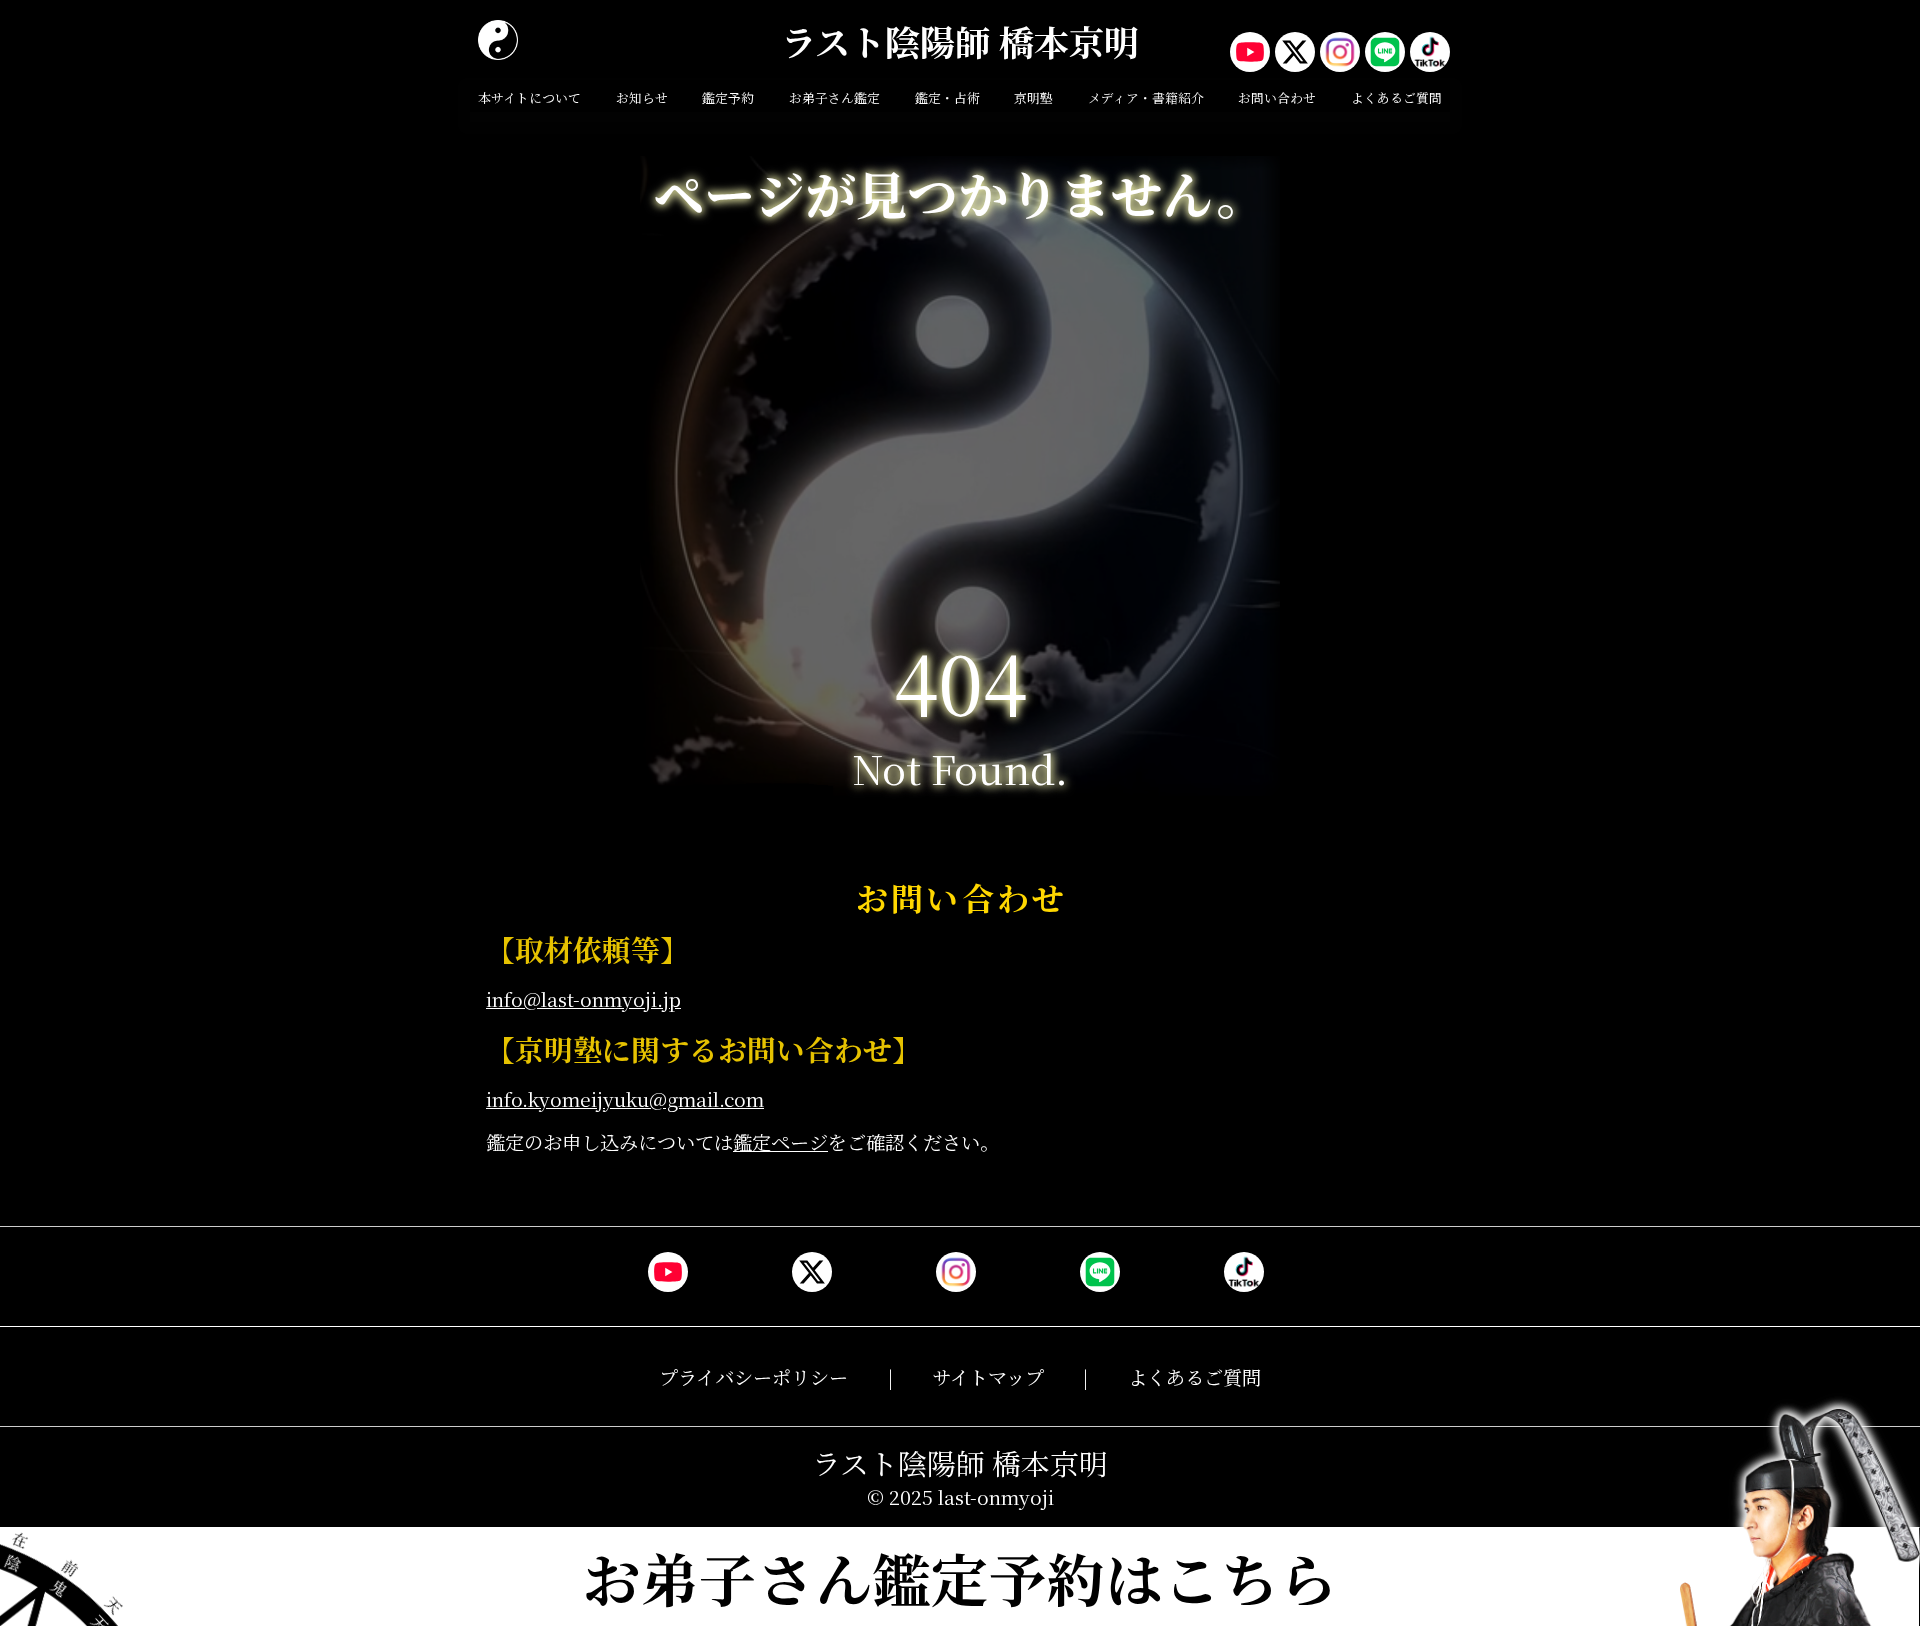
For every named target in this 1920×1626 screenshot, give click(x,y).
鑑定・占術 (947, 97)
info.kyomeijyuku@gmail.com (625, 1098)
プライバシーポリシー (753, 1376)
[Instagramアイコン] (1340, 52)
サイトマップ (988, 1376)
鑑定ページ (780, 1141)
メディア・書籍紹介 (1146, 97)
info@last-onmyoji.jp (583, 998)
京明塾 (1033, 97)
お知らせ (642, 97)
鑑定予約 (728, 97)
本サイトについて (529, 97)
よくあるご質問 (1396, 97)
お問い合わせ (1277, 97)
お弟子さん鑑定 (834, 97)
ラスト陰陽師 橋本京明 (960, 40)
